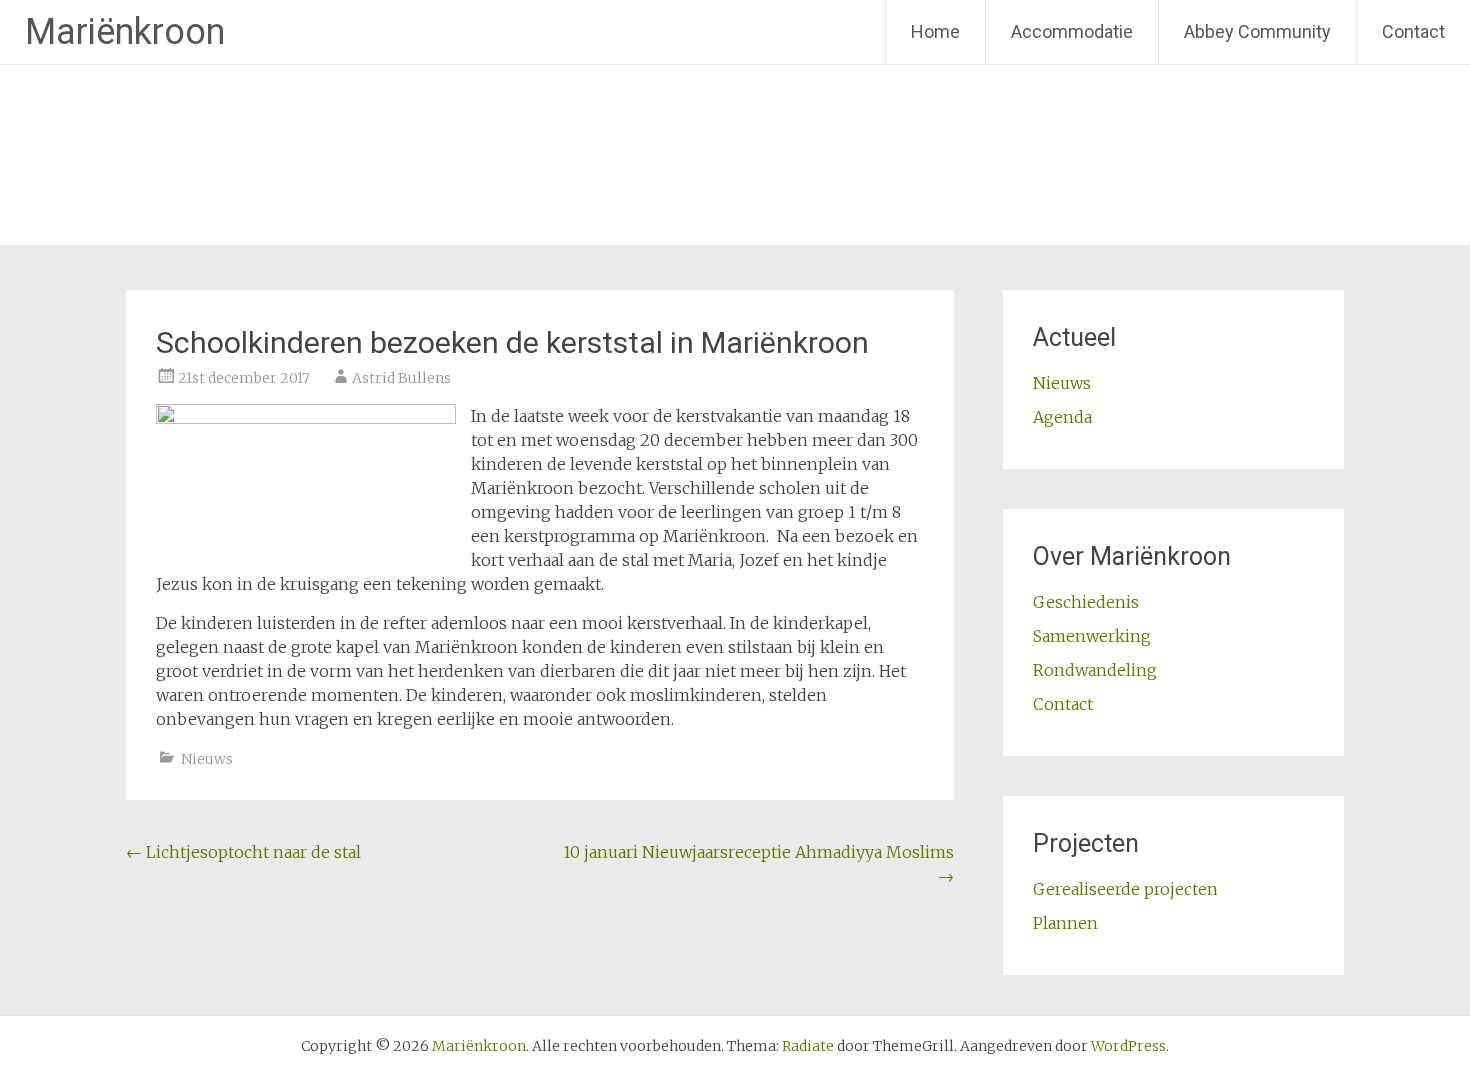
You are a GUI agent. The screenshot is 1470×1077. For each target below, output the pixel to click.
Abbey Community (1257, 31)
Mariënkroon (125, 32)
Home (935, 31)
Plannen (1065, 923)
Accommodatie (1072, 31)
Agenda (1062, 417)
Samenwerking (1092, 636)
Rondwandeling (1095, 670)
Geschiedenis (1086, 602)
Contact (1413, 31)
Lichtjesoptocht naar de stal (243, 852)
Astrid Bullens (401, 378)
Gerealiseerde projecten (1125, 889)
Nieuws (207, 759)
